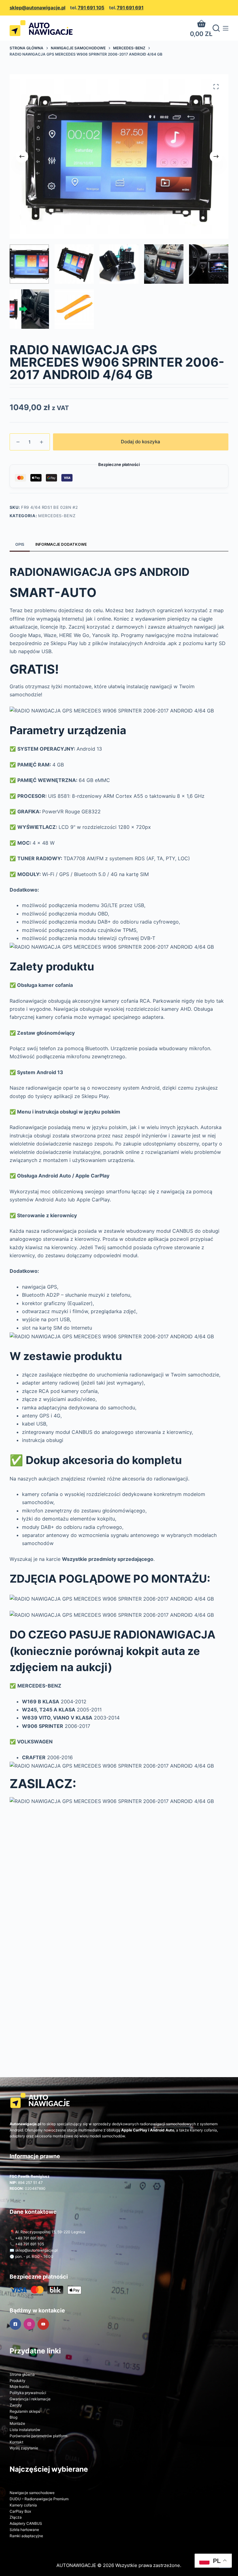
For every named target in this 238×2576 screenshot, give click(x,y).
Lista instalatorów (25, 2430)
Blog (13, 2417)
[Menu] (226, 28)
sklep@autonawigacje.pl (37, 8)
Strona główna (22, 2374)
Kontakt (16, 2442)
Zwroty (16, 2405)
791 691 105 (91, 8)
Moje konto (19, 2386)
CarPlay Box (20, 2511)
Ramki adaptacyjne (26, 2536)
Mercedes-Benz (57, 516)
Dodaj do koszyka (141, 442)
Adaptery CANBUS (26, 2523)
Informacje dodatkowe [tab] (61, 544)
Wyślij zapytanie (24, 2448)
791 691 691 (130, 8)
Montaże (17, 2423)
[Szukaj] (216, 28)
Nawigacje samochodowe (32, 2493)
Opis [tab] (20, 544)
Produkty (18, 2381)
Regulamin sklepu (25, 2411)
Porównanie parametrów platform (38, 2436)
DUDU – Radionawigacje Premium (39, 2499)
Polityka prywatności (28, 2393)
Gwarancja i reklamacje (30, 2399)
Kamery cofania (23, 2505)
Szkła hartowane (24, 2530)
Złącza (16, 2517)
